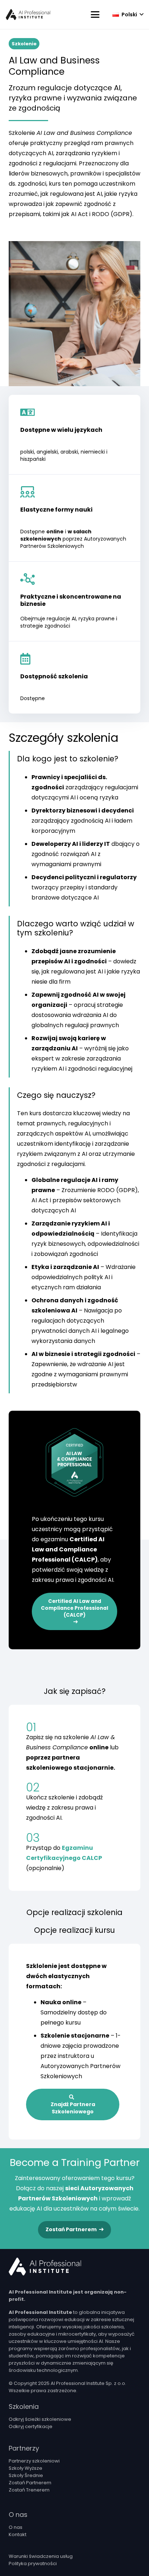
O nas (16, 2527)
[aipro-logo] (28, 15)
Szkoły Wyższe (25, 2468)
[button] (95, 15)
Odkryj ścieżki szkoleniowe (40, 2419)
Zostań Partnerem (30, 2483)
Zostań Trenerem (29, 2490)
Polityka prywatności (33, 2563)
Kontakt (18, 2534)
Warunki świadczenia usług (41, 2556)
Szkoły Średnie (26, 2475)
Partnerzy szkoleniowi (34, 2461)
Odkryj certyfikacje (31, 2426)
